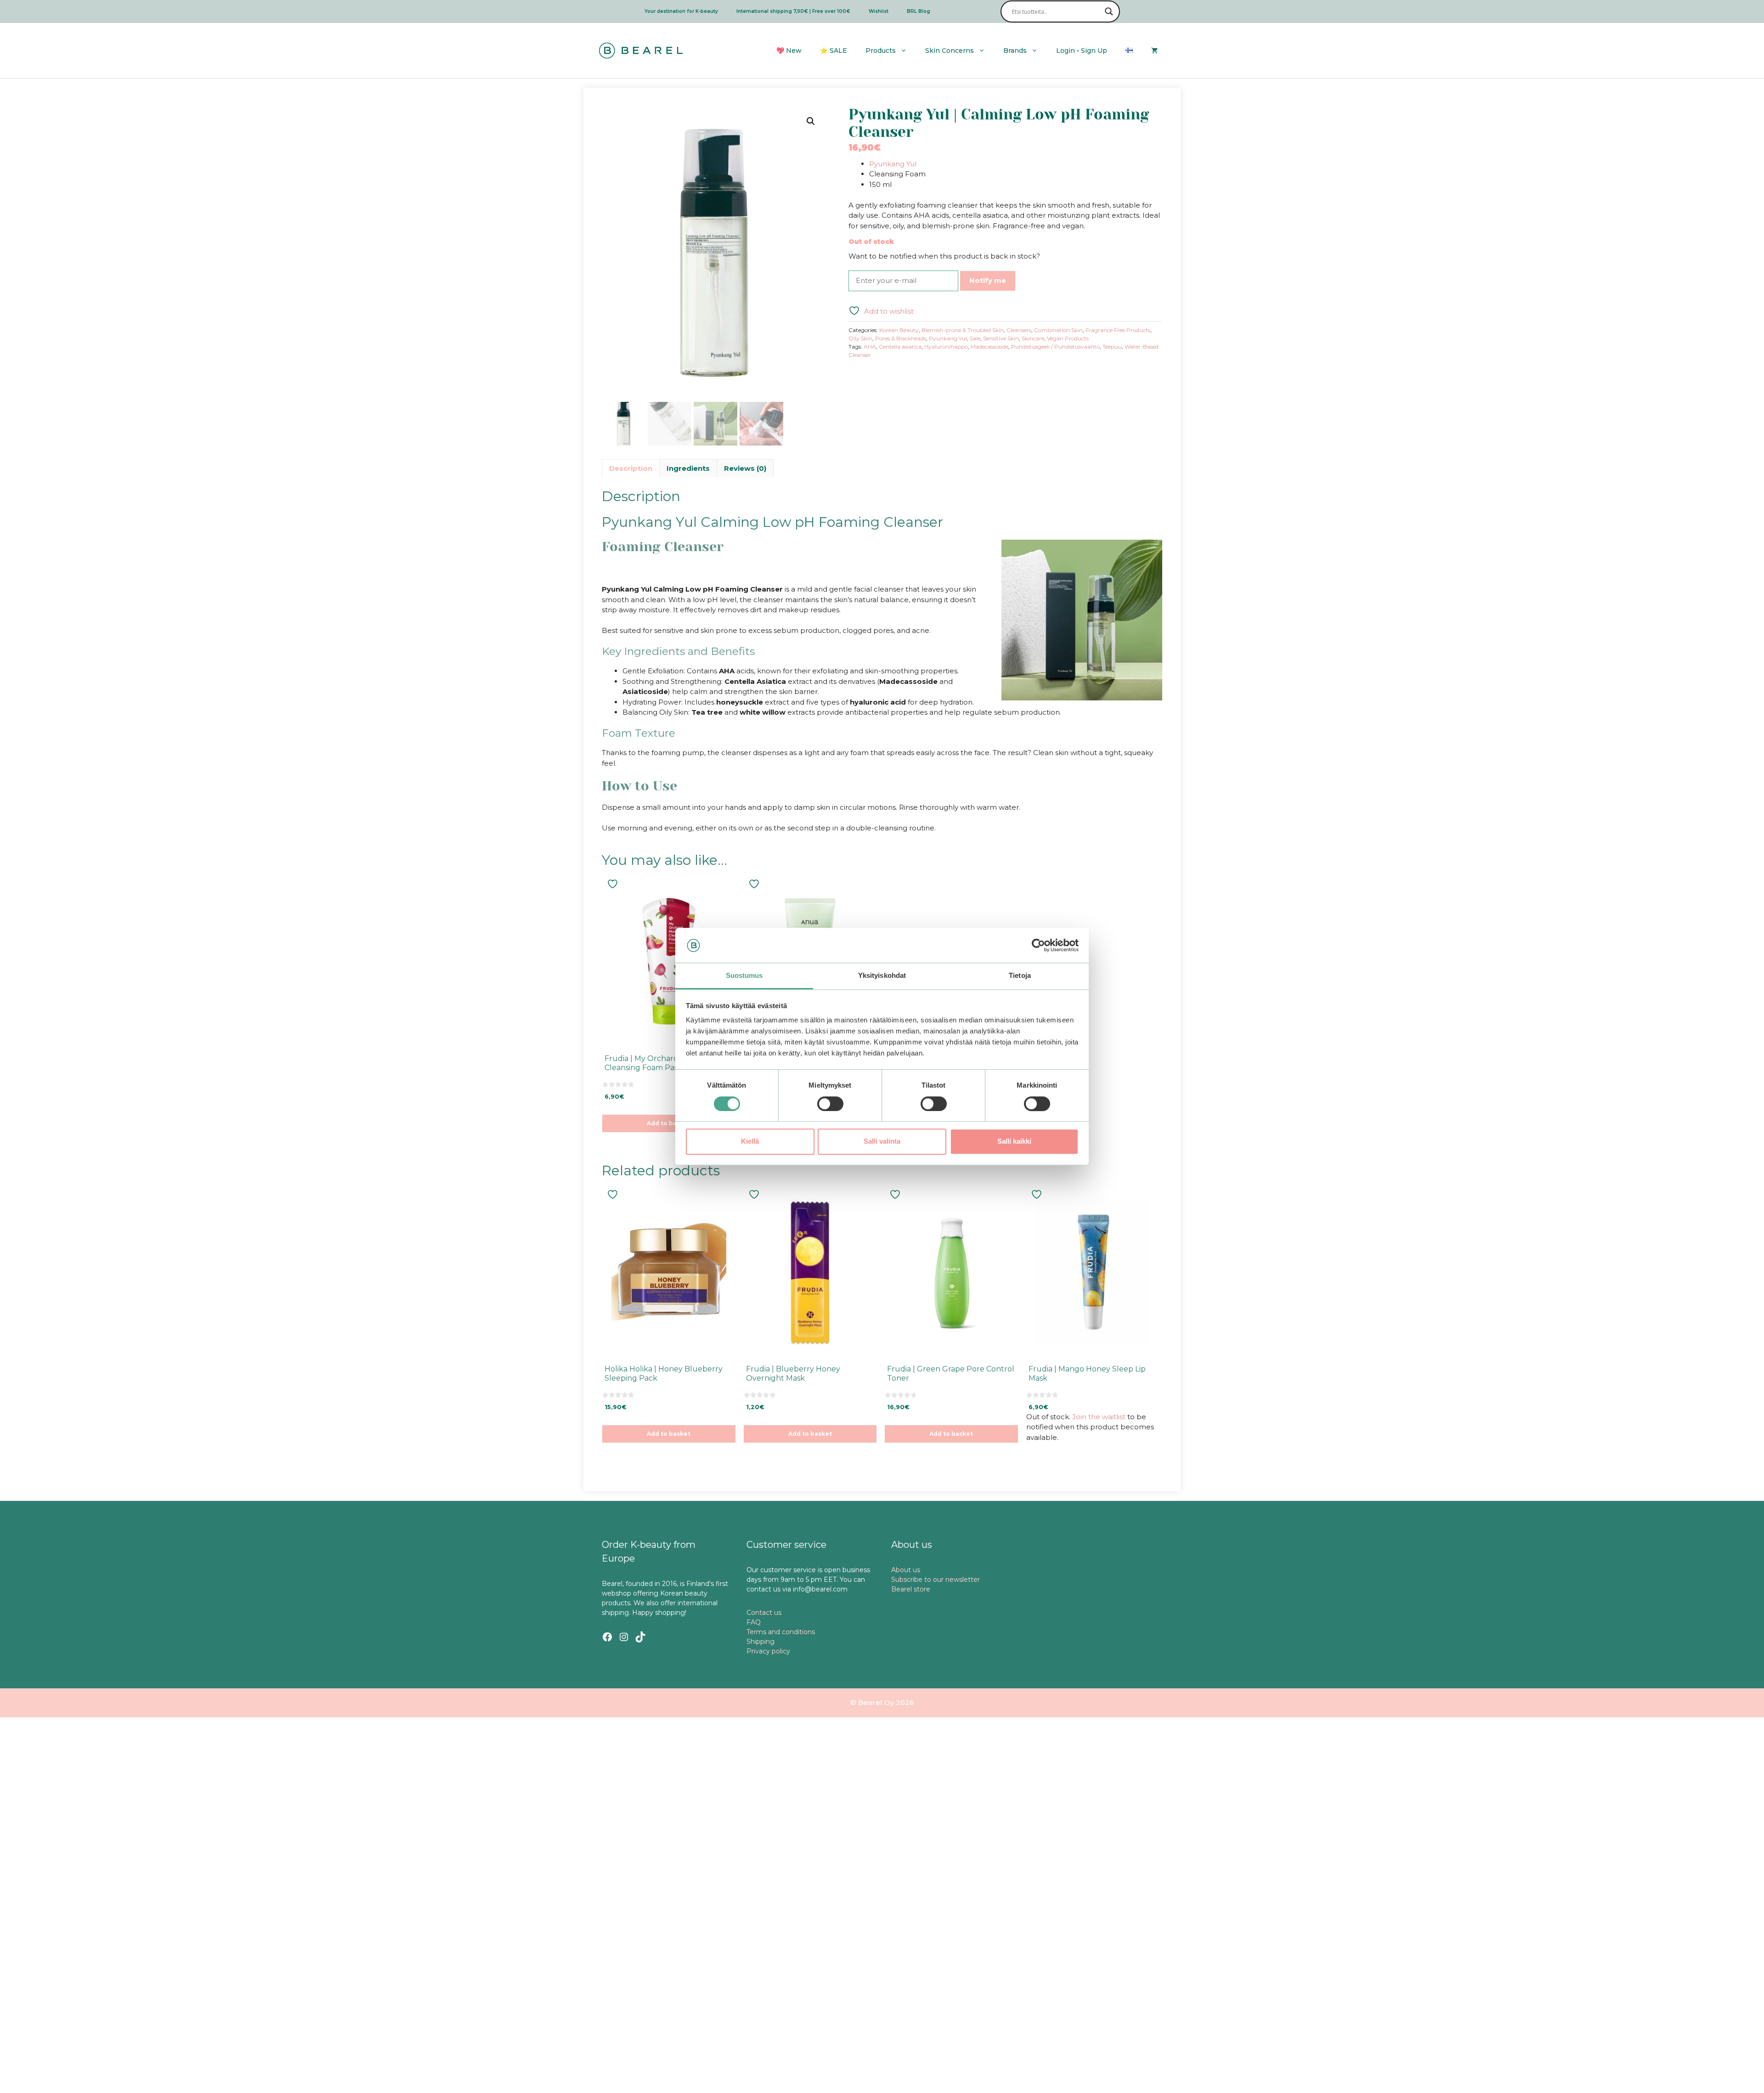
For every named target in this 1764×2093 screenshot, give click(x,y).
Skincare (1033, 338)
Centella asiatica (900, 347)
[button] (811, 121)
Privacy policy (768, 1651)
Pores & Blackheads (901, 338)
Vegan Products (1068, 338)
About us (906, 1570)
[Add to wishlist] (614, 884)
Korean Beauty (899, 330)
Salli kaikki (1014, 1141)
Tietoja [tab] (1020, 976)
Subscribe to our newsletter (936, 1580)
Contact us (764, 1613)
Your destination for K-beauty (681, 11)
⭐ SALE (834, 51)
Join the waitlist (1099, 1417)
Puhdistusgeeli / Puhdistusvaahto (1055, 347)
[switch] (830, 1104)
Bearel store (911, 1589)
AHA (870, 347)
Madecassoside (989, 347)
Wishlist (879, 11)
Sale (975, 338)
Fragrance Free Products (1118, 330)
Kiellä (750, 1141)
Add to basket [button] (669, 1123)
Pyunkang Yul (893, 164)
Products (881, 51)
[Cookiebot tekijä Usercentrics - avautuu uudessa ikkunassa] (1038, 945)
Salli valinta (882, 1141)
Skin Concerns (950, 51)
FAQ (754, 1622)
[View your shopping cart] (1154, 51)
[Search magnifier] (1109, 11)
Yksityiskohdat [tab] (882, 976)
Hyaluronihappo (946, 347)
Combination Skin (1058, 330)
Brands (1015, 51)
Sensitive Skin (1001, 338)
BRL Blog (919, 11)
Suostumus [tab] (744, 976)
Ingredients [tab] (688, 468)
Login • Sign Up (1082, 51)
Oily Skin (860, 338)
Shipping (760, 1642)
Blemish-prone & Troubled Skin (963, 330)
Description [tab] (631, 468)
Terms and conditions (781, 1632)
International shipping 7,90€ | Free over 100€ (793, 11)
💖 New (789, 51)
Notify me (988, 280)
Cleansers (1019, 330)
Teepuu (1112, 347)
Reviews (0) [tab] (745, 468)
